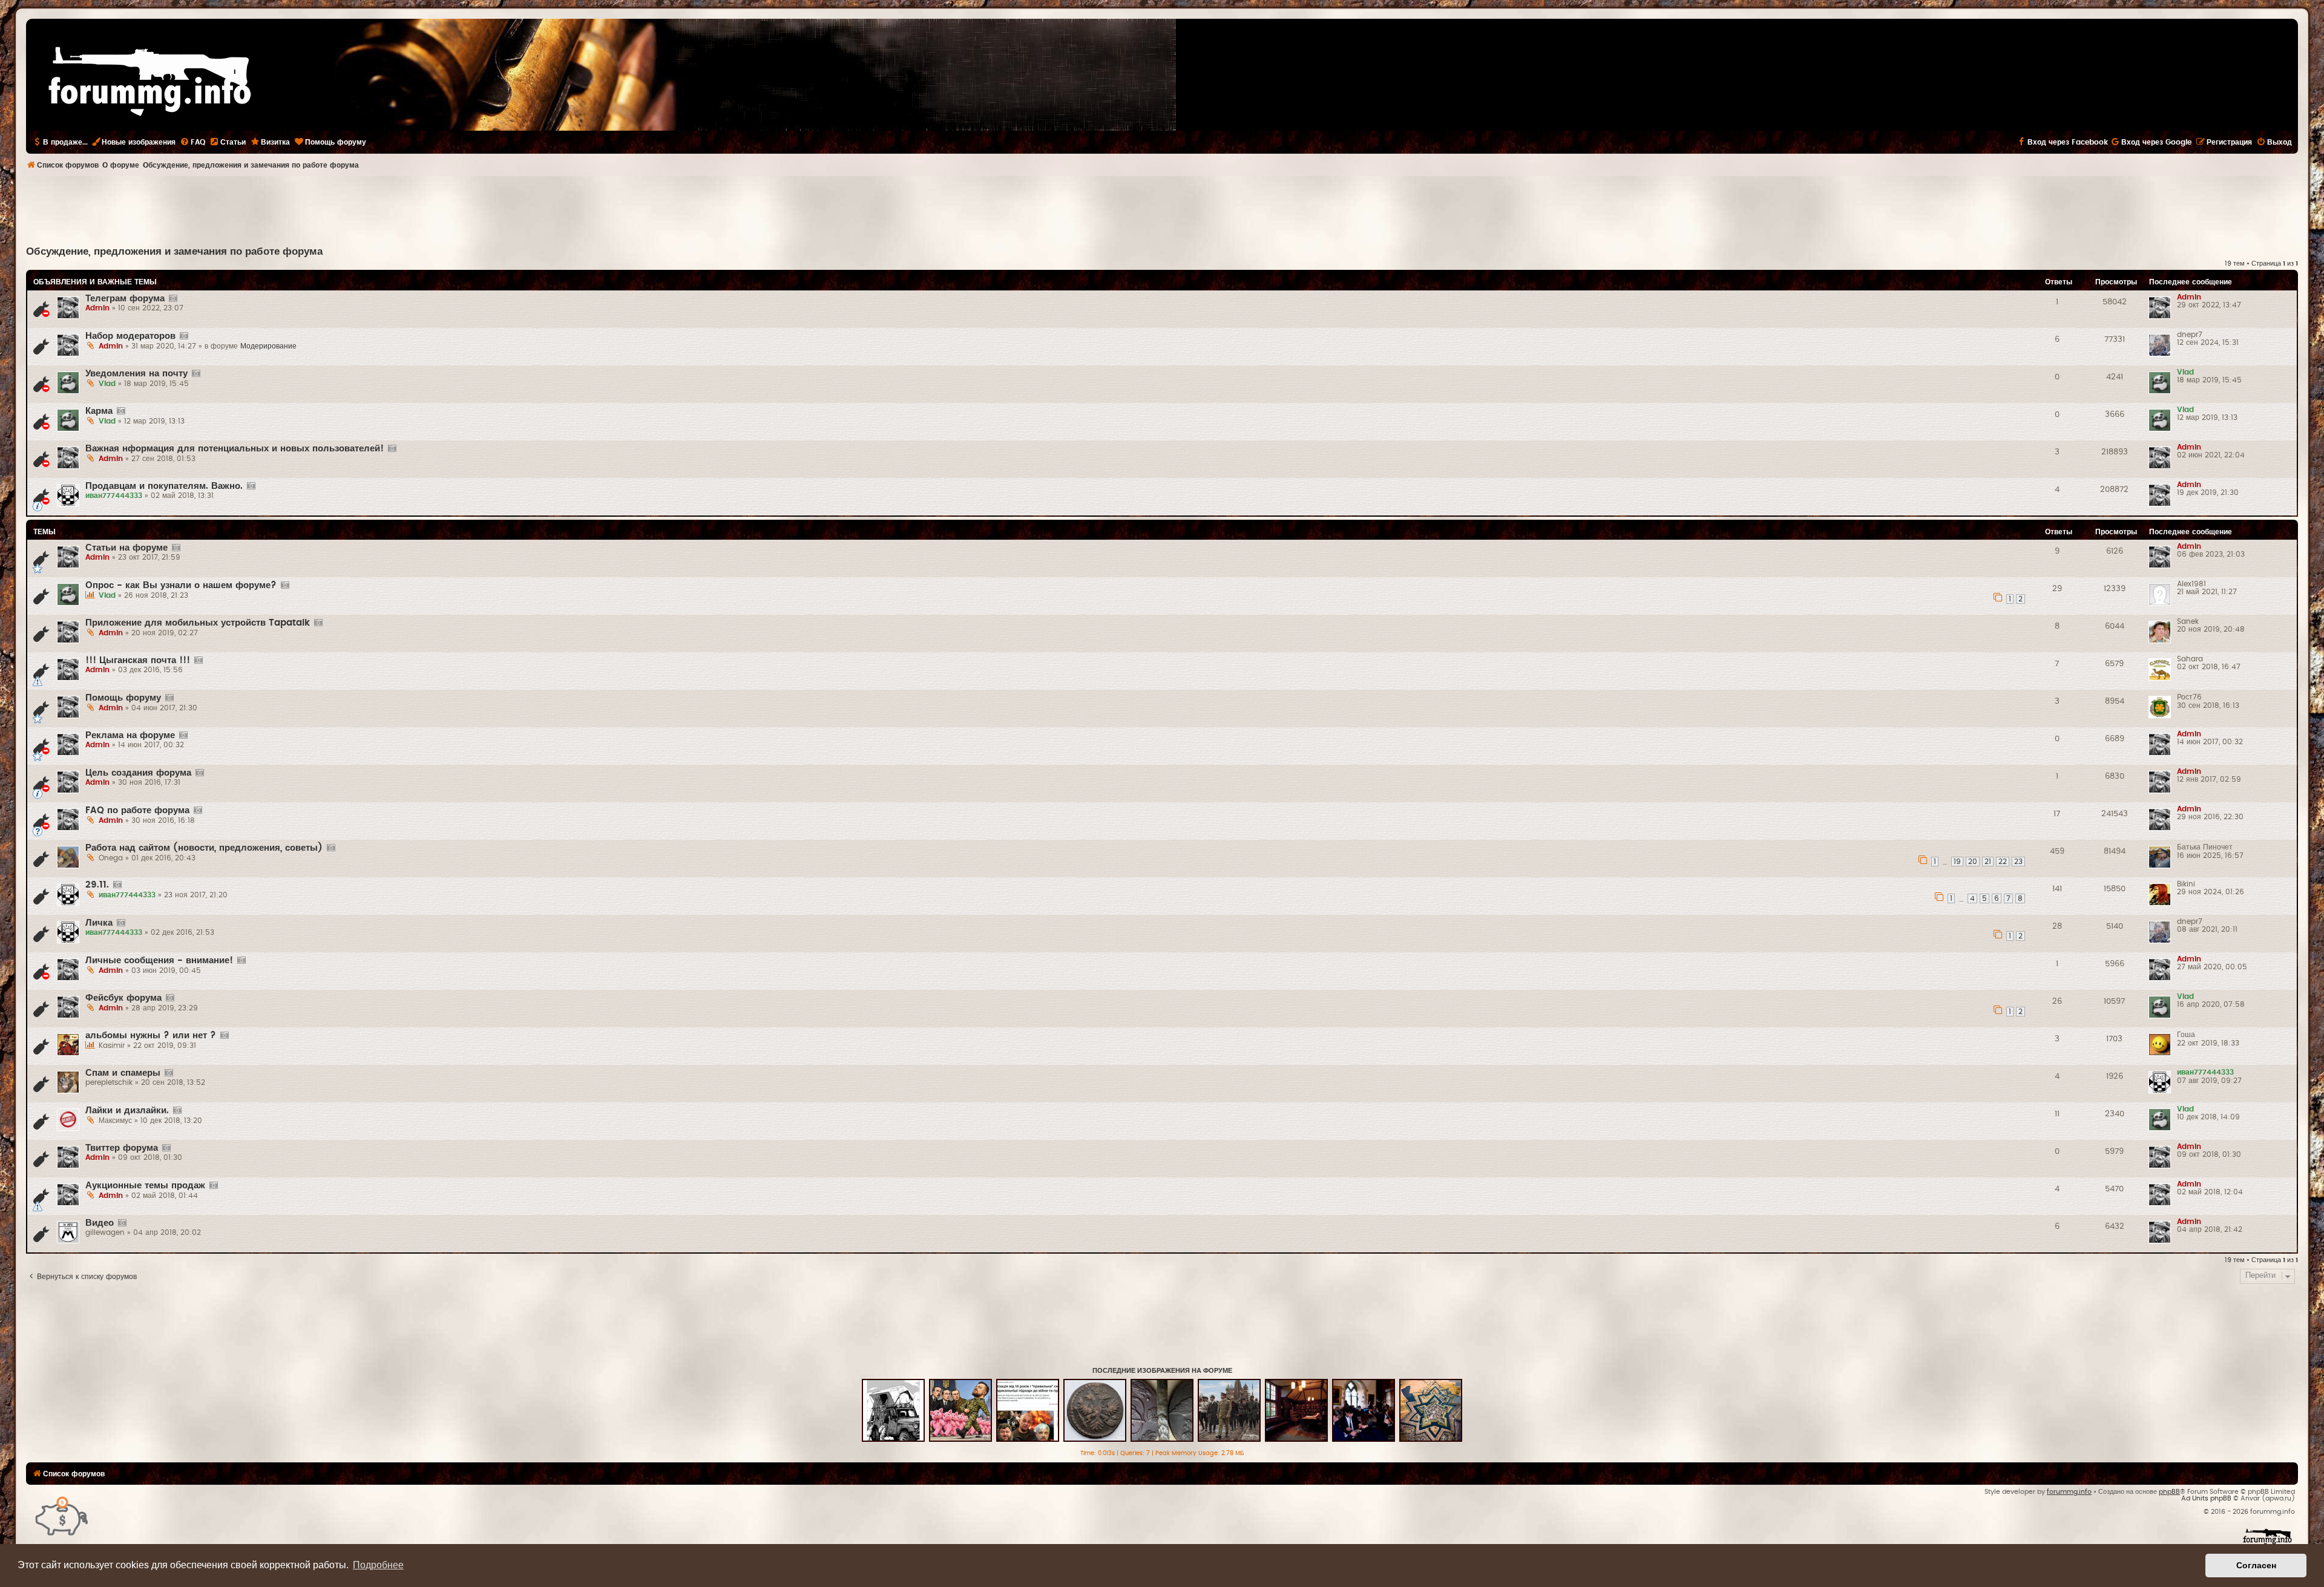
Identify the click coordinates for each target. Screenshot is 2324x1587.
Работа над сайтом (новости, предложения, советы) (204, 848)
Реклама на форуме (130, 735)
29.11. (97, 885)
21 (1988, 862)
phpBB (2169, 1492)
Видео (100, 1223)
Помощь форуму (123, 698)
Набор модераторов (130, 336)
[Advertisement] (1162, 209)
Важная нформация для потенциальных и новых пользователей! (235, 449)
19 (1957, 862)
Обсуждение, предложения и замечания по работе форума (174, 252)
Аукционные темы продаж (145, 1186)
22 (2003, 862)
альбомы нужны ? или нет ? (151, 1036)
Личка (99, 923)
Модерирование (268, 346)
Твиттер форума (122, 1148)
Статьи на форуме (126, 548)
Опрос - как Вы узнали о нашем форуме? (181, 585)
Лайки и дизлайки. (127, 1111)
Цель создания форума (138, 773)
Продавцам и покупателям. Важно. (164, 486)
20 (1973, 862)
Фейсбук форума (123, 998)
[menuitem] (192, 142)
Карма (99, 411)
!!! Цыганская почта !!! (138, 660)
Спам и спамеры (123, 1073)
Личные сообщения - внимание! (159, 960)
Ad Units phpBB (2206, 1498)
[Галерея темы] (173, 299)
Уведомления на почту (136, 374)
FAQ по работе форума (137, 810)
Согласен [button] (2256, 1565)
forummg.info (2069, 1492)
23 (2018, 862)
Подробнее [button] (378, 1565)
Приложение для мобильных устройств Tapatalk (198, 623)
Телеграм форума (125, 299)
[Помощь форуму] (62, 1515)
